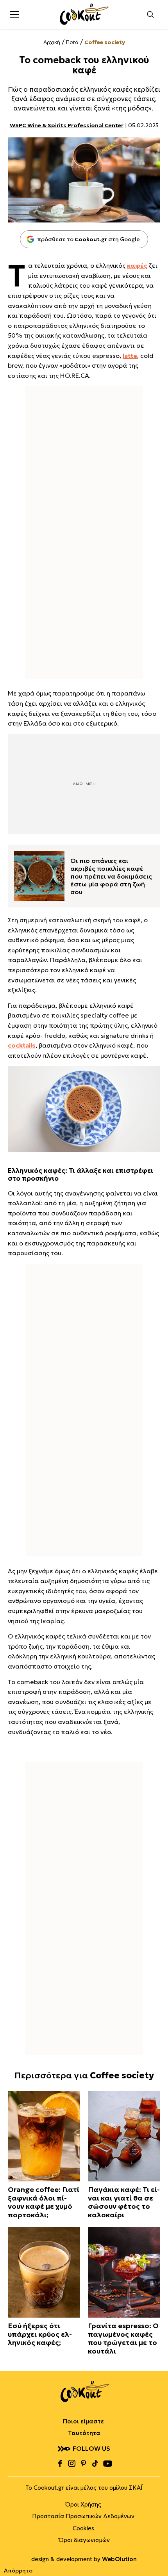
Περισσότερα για (84, 2075)
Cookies (83, 2528)
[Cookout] (84, 14)
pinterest (83, 2464)
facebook (60, 2464)
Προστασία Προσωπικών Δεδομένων (83, 2516)
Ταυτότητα (84, 2433)
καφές (137, 265)
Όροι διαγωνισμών (84, 2540)
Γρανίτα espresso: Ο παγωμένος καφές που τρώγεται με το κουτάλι (123, 2338)
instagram (71, 2464)
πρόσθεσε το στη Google (80, 239)
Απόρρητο (18, 2571)
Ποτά (72, 42)
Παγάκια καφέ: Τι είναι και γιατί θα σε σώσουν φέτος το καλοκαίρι (124, 2202)
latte (130, 356)
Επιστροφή (154, 2555)
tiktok (95, 2464)
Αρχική (52, 42)
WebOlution (119, 2559)
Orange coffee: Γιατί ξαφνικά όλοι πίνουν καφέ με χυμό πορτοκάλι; (44, 2202)
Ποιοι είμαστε (83, 2421)
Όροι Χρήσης (83, 2504)
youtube (107, 2464)
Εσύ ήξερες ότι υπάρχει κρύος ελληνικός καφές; (40, 2334)
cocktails (22, 1045)
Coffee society (105, 42)
